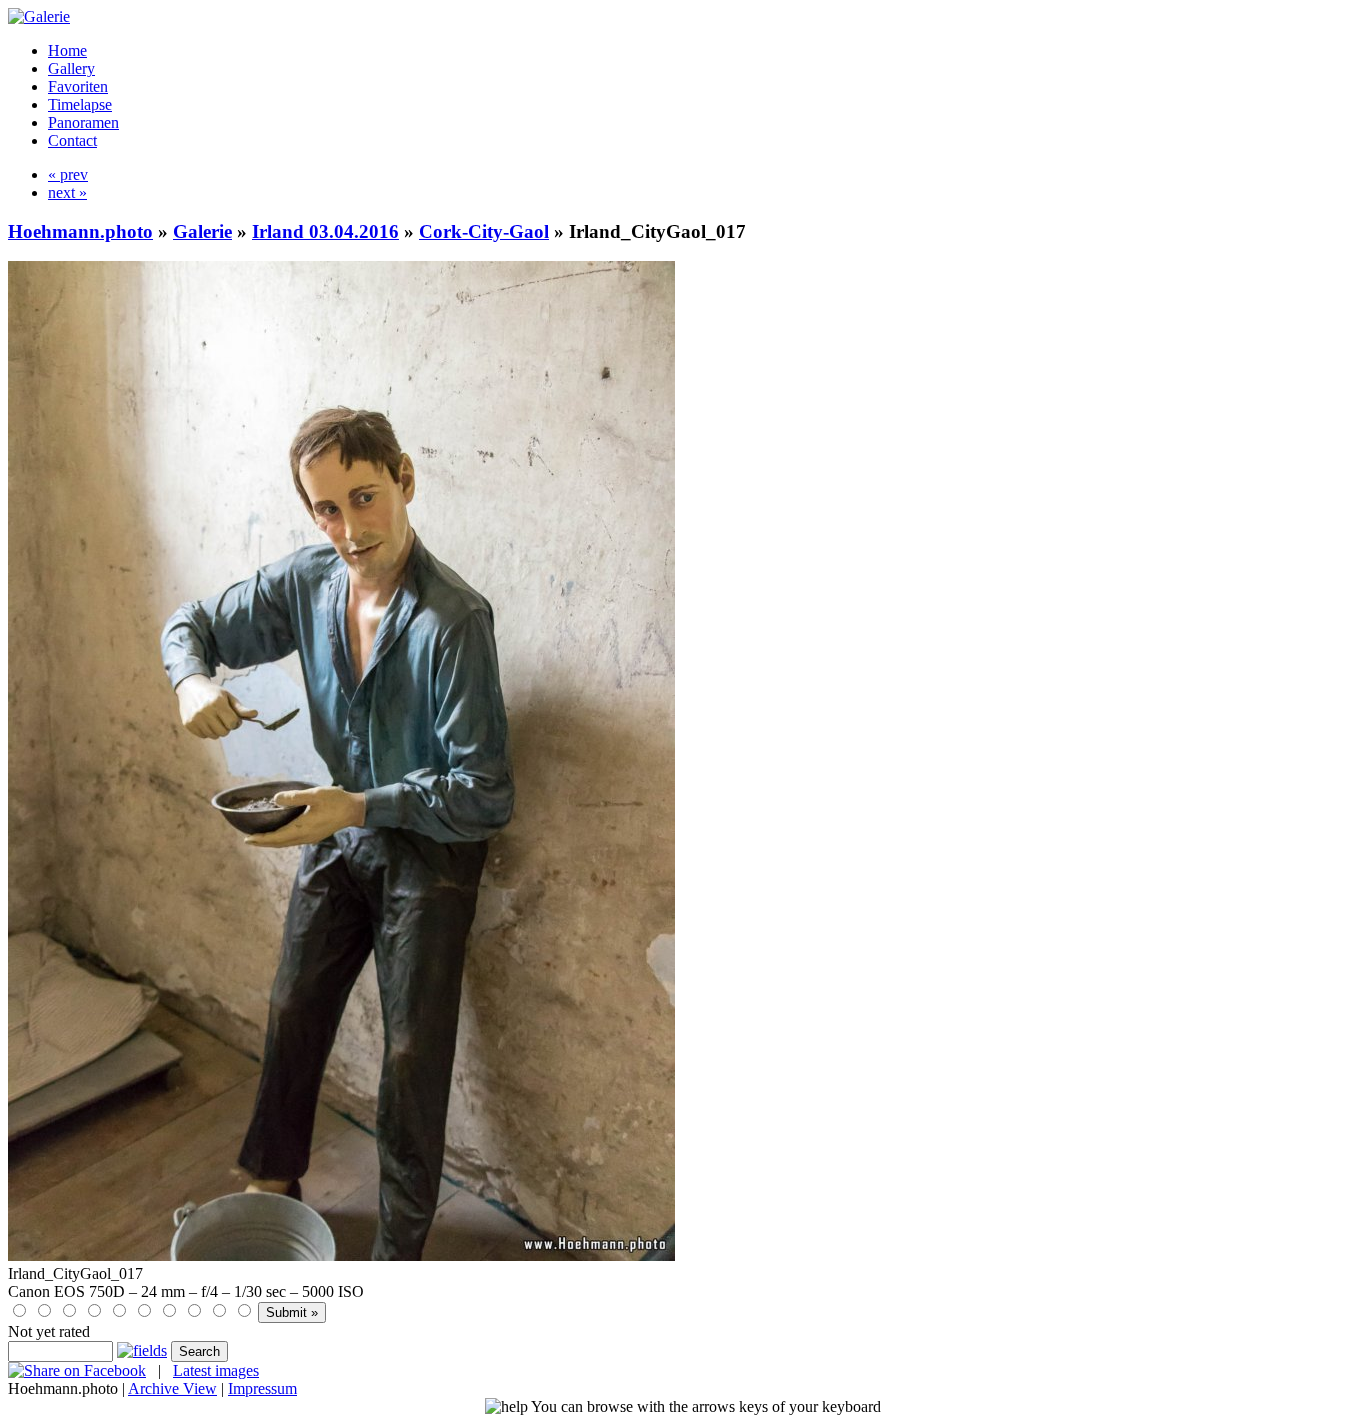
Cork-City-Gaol (484, 231)
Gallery (71, 68)
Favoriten (78, 86)
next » (67, 192)
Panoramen (83, 122)
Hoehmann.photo (80, 231)
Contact (72, 140)
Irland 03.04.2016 (325, 231)
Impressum (262, 1388)
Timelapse (80, 104)
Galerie (202, 231)
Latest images (216, 1370)
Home (67, 50)
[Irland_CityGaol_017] (341, 1255)
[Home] (39, 16)
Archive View (172, 1388)
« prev (68, 174)
